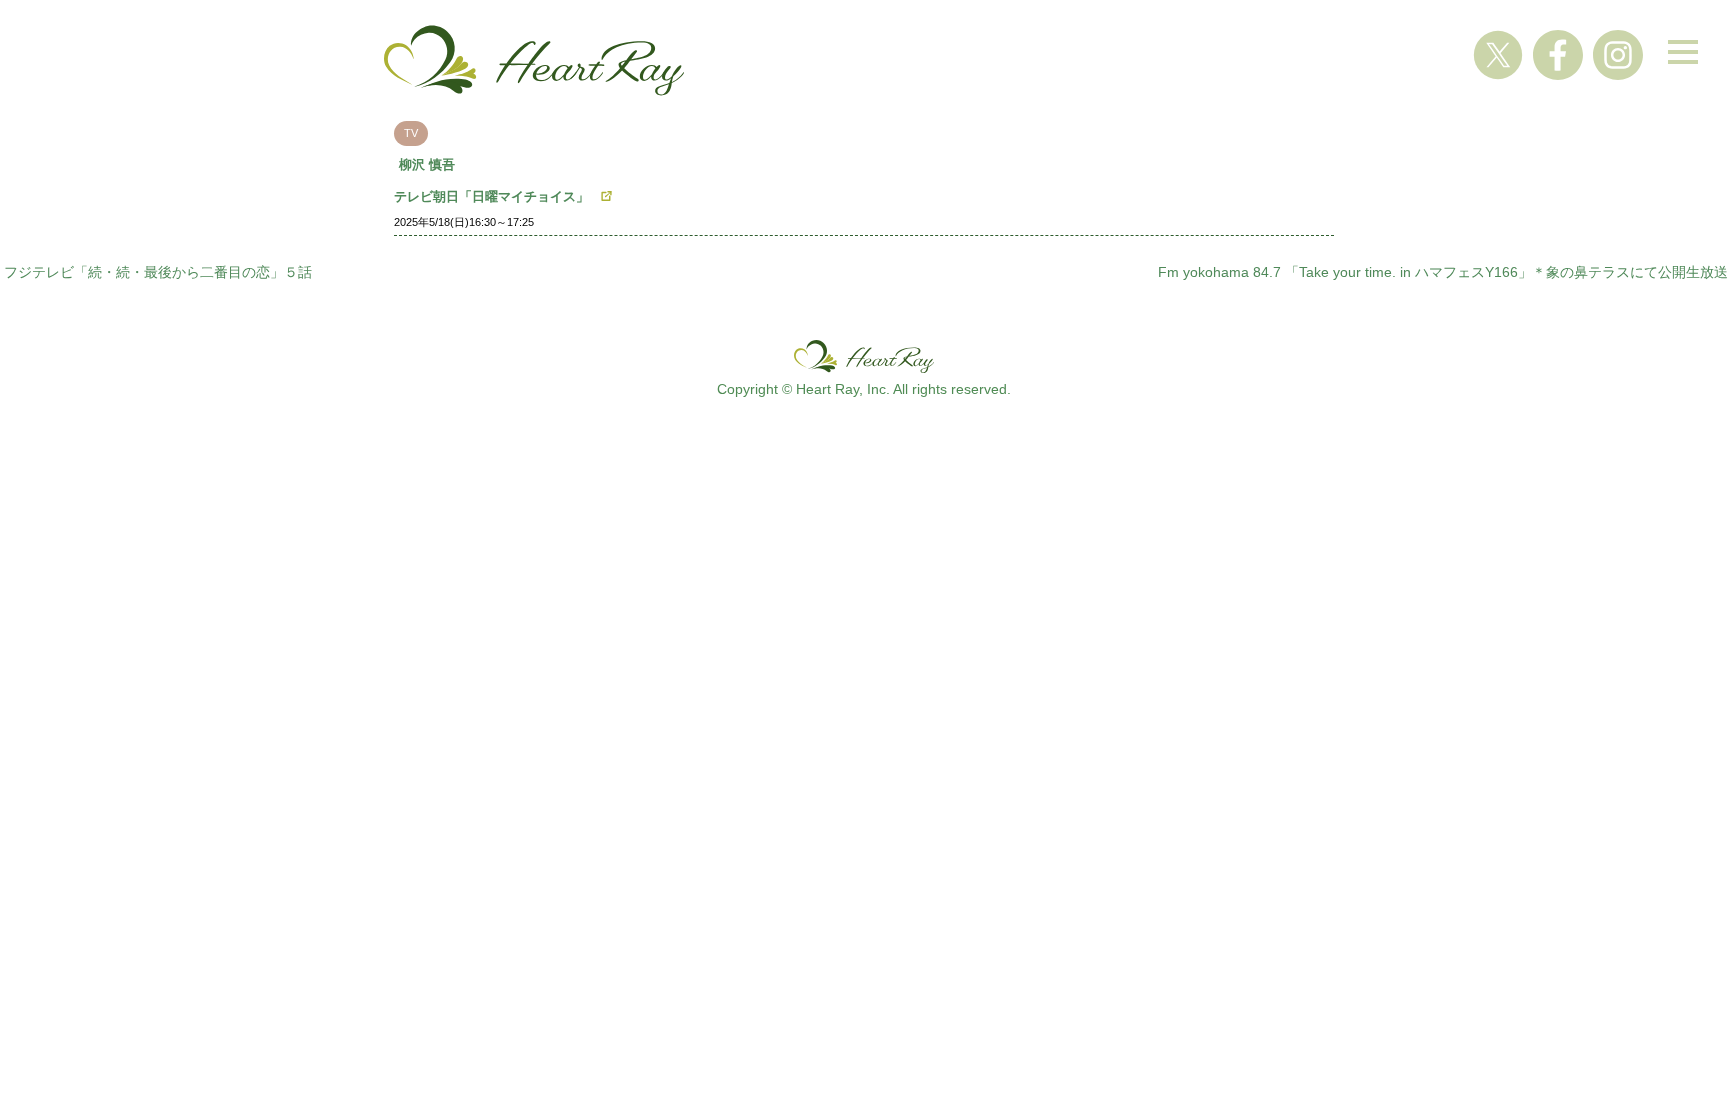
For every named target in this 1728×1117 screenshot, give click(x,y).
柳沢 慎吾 (427, 164)
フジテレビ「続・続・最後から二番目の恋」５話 (158, 272)
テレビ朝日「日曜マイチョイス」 (491, 196)
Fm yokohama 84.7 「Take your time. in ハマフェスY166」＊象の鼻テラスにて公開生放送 (1443, 272)
